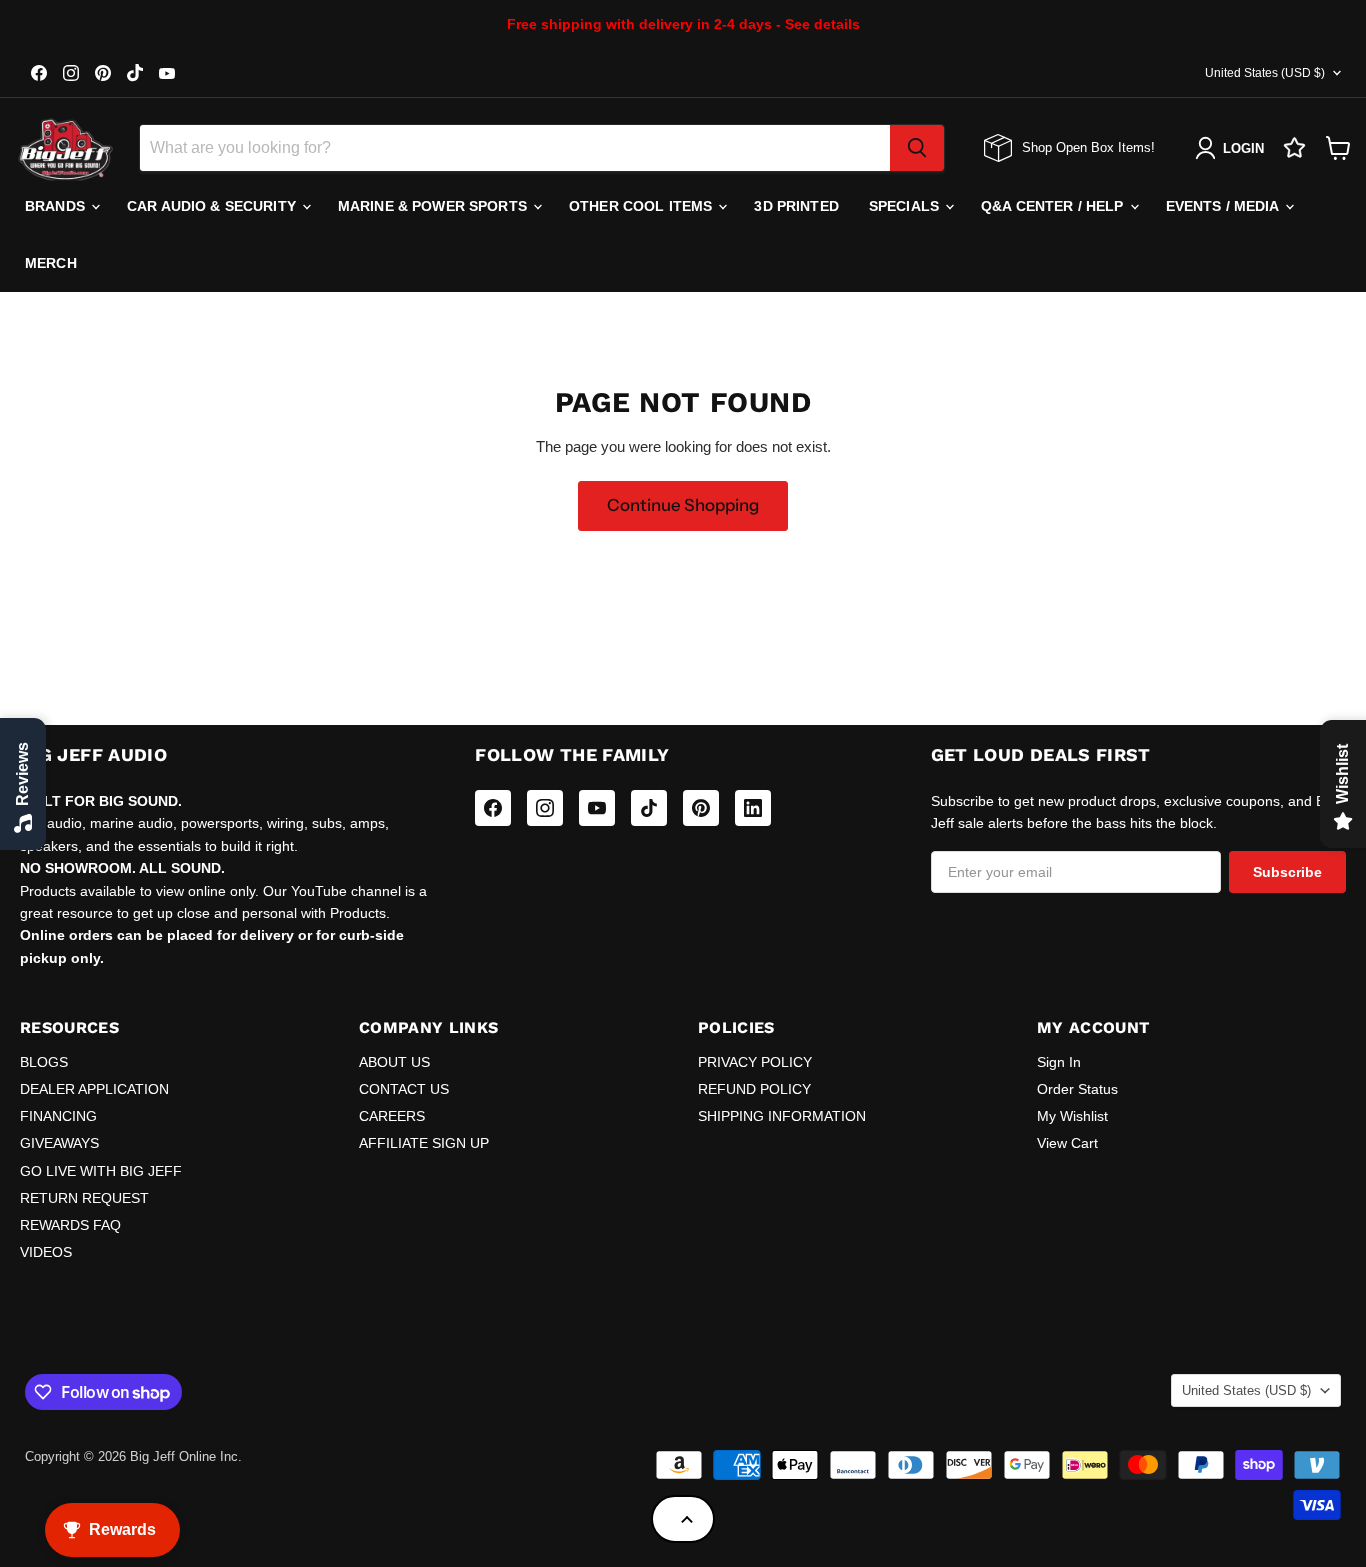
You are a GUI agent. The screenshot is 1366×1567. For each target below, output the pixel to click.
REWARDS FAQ (70, 1225)
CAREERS (392, 1116)
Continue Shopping (683, 505)
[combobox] (515, 148)
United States (1265, 73)
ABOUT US (394, 1062)
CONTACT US (404, 1089)
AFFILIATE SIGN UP (424, 1143)
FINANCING (58, 1116)
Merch (51, 263)
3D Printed (796, 206)
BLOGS (44, 1062)
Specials (906, 206)
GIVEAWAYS (59, 1143)
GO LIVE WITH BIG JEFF (101, 1171)
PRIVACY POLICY (755, 1062)
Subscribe (1287, 872)
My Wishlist (1072, 1116)
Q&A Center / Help (1054, 206)
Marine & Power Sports (434, 206)
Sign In (1059, 1062)
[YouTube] (597, 808)
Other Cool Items (642, 206)
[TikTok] (649, 808)
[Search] (917, 148)
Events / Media (1224, 206)
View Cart (1067, 1143)
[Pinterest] (701, 808)
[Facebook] (493, 808)
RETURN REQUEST (84, 1198)
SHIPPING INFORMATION (782, 1116)
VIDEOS (46, 1252)
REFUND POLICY (754, 1089)
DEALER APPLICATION (94, 1089)
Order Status (1077, 1089)
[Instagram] (545, 808)
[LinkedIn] (753, 808)
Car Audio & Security (213, 206)
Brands (57, 206)
